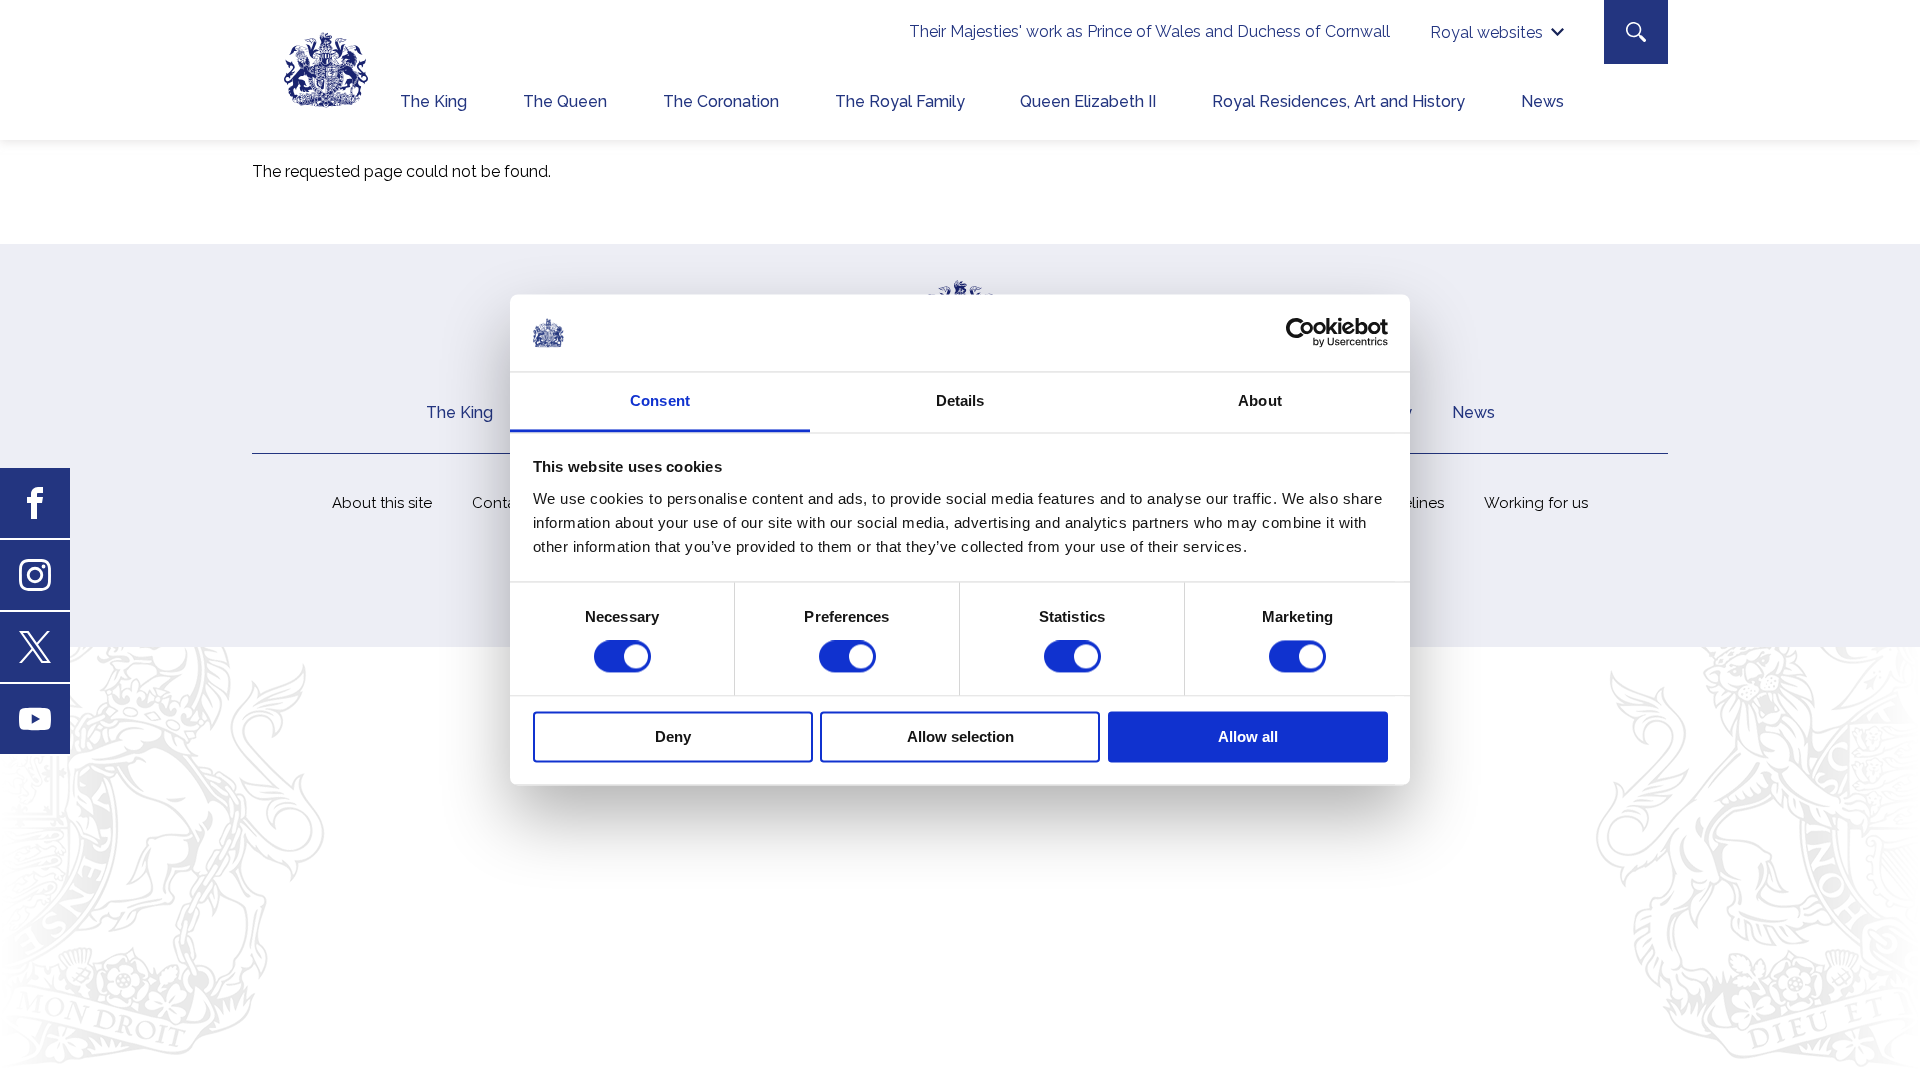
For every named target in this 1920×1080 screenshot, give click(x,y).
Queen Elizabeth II (1088, 101)
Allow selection (960, 736)
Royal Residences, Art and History (1338, 101)
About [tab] (1260, 400)
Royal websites (1486, 32)
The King (433, 101)
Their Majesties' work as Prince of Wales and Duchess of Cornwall (1149, 31)
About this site (382, 503)
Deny (673, 736)
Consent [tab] (660, 400)
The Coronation (721, 101)
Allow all (1248, 736)
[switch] (847, 657)
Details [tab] (960, 400)
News (1542, 101)
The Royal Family (900, 101)
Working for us (1536, 503)
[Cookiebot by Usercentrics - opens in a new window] (1300, 333)
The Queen (565, 101)
